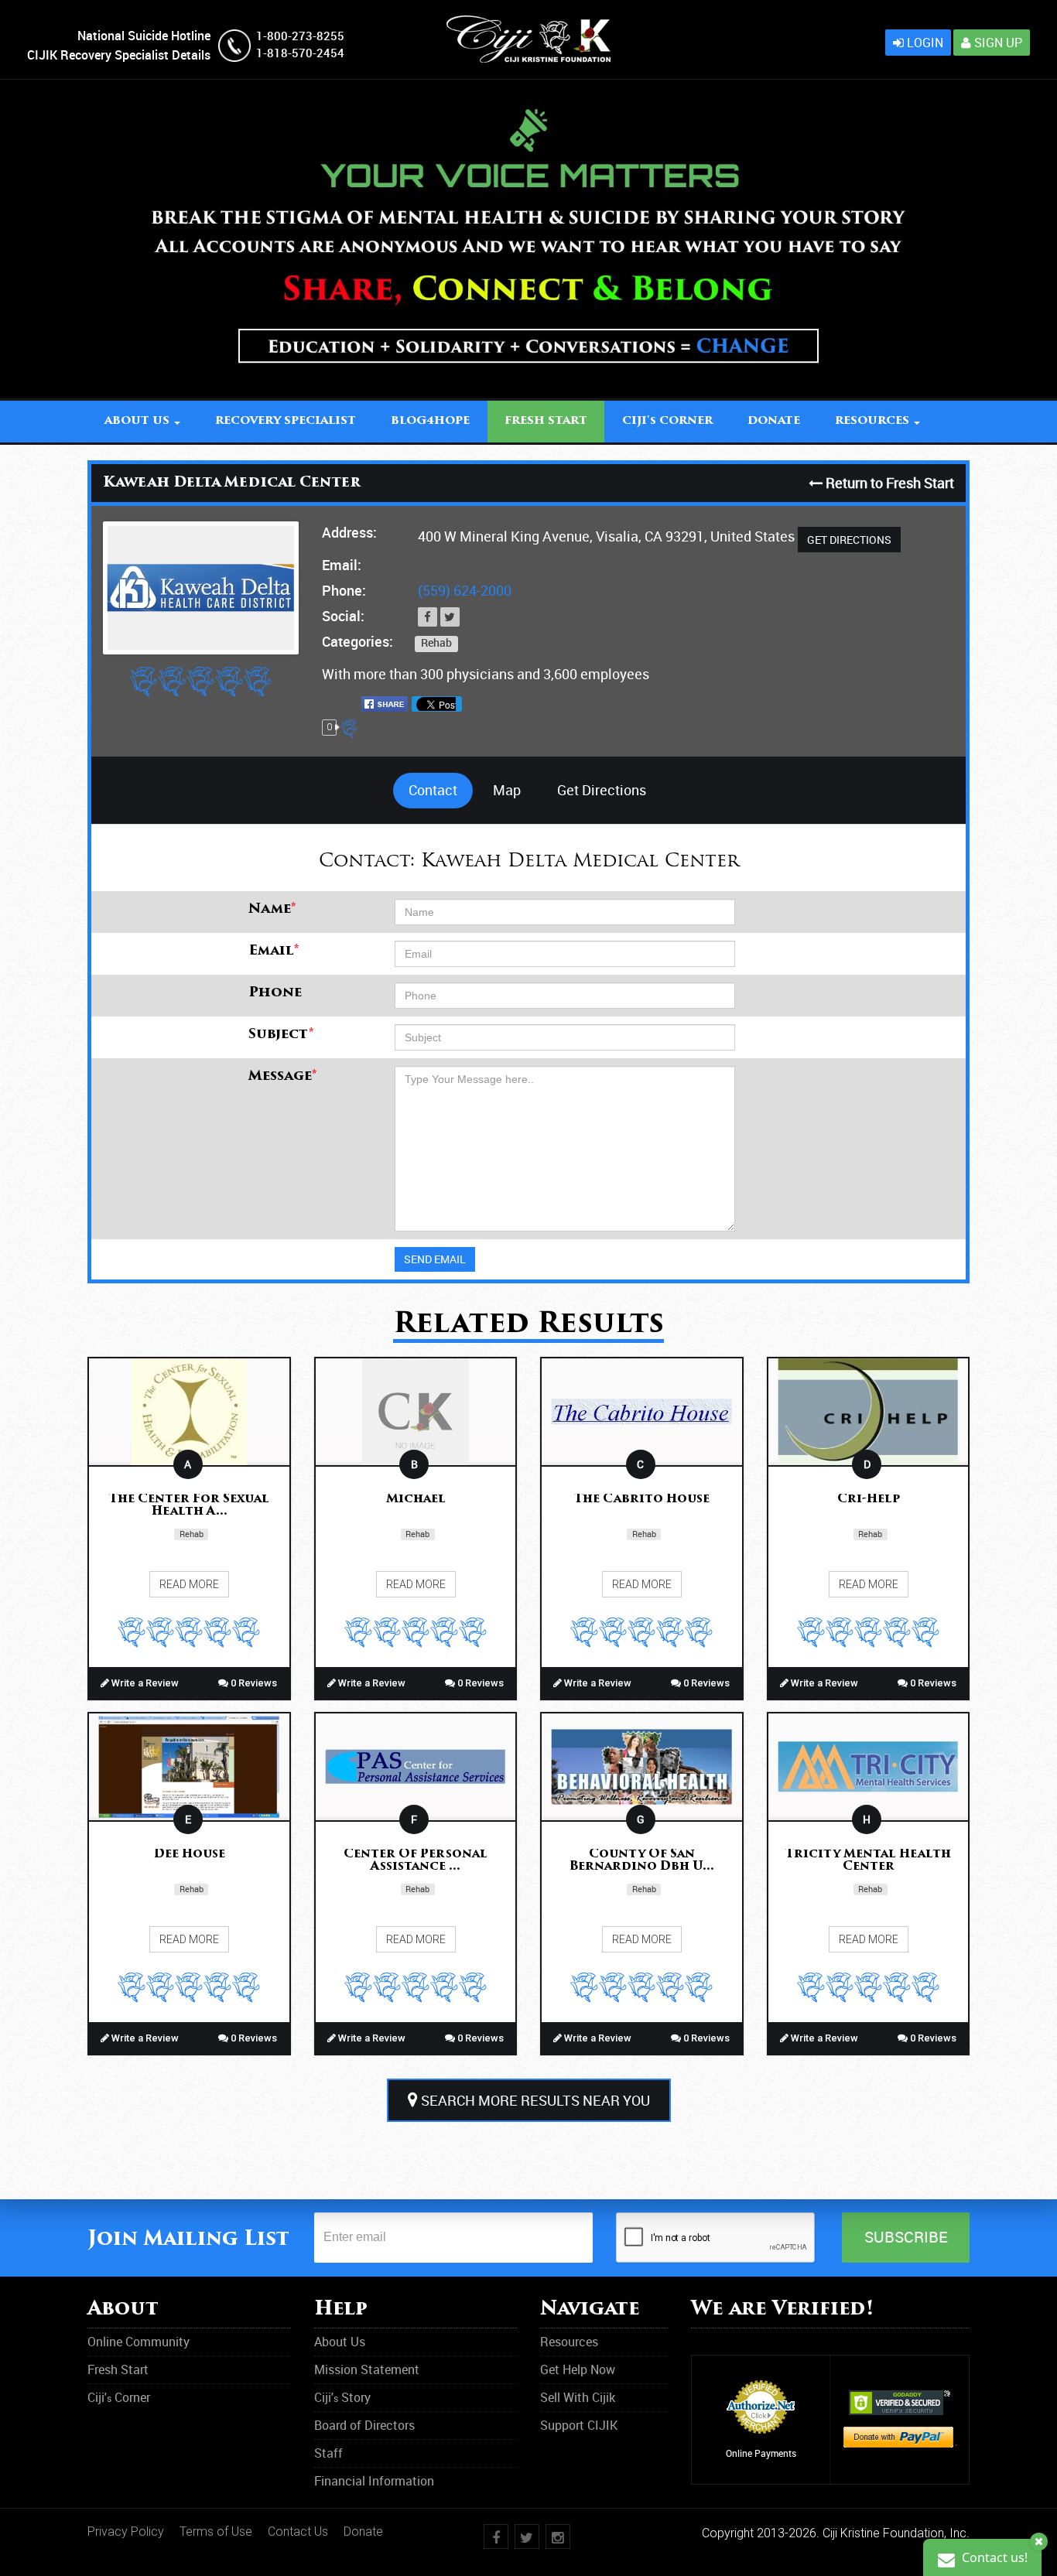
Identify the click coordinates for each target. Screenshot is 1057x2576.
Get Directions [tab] (602, 790)
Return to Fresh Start (888, 483)
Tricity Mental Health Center (868, 1861)
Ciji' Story (342, 2397)
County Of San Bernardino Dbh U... (642, 1861)
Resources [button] (874, 421)
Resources (569, 2342)
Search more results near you (534, 2100)
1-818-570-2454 (300, 53)
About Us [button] (139, 421)
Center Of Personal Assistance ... (416, 1861)
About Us (340, 2342)
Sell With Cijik (578, 2397)
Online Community (139, 2342)
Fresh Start (546, 421)
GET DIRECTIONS (849, 540)
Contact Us (298, 2532)
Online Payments (761, 2453)
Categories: (357, 641)
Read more (189, 1584)
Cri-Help (869, 1500)
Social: (343, 616)
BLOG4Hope (430, 421)
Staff (328, 2453)
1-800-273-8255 (300, 36)
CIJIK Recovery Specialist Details (119, 55)
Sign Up (997, 43)
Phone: (344, 590)
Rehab (436, 643)
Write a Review (144, 1683)
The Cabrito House (642, 1500)
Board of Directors (364, 2425)
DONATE (774, 421)
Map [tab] (507, 790)
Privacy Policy (126, 2532)
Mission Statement (367, 2369)
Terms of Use (216, 2532)
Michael (416, 1500)
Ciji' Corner (667, 421)
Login (924, 43)
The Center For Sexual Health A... (189, 1506)
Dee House (190, 1855)
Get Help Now (578, 2369)
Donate (363, 2532)
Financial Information (374, 2481)
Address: (349, 532)
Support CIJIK (579, 2425)
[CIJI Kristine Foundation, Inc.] (528, 24)
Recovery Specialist (286, 421)
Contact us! (993, 2557)
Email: (342, 565)
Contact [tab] (433, 790)
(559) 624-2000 (465, 590)
